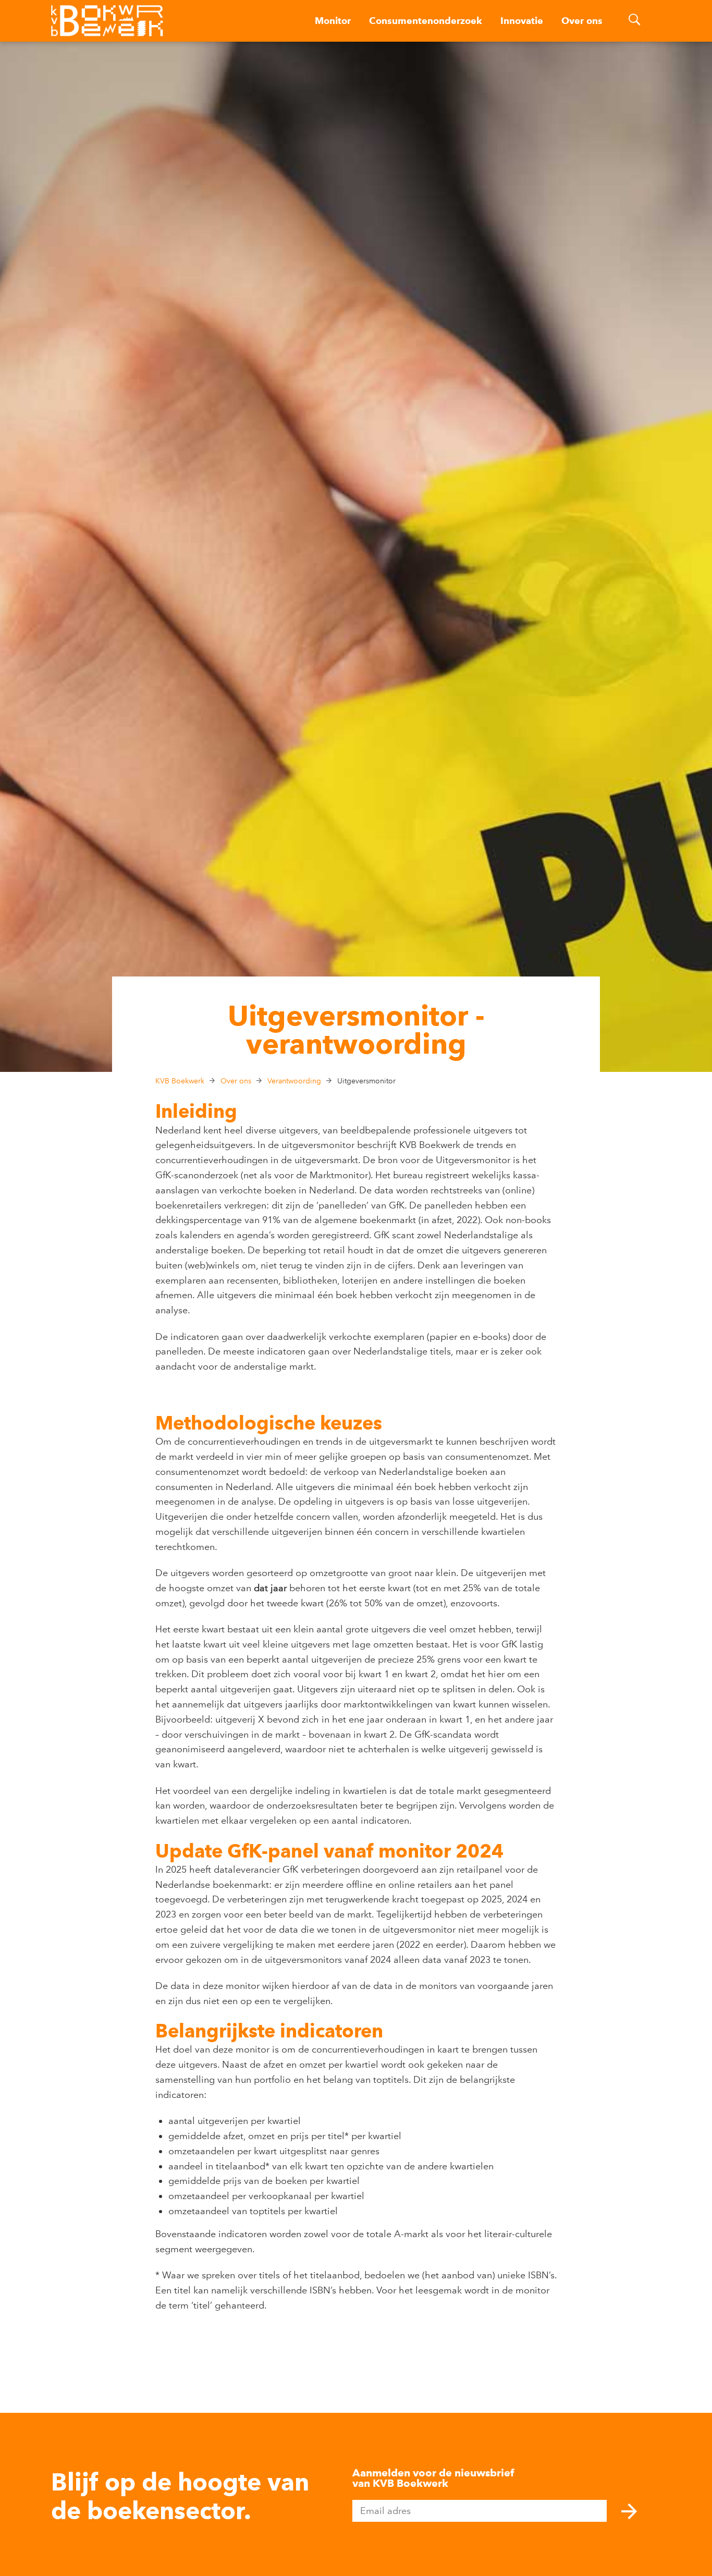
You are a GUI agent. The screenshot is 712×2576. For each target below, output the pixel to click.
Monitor (333, 21)
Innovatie (522, 21)
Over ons (582, 21)
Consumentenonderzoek (426, 21)
